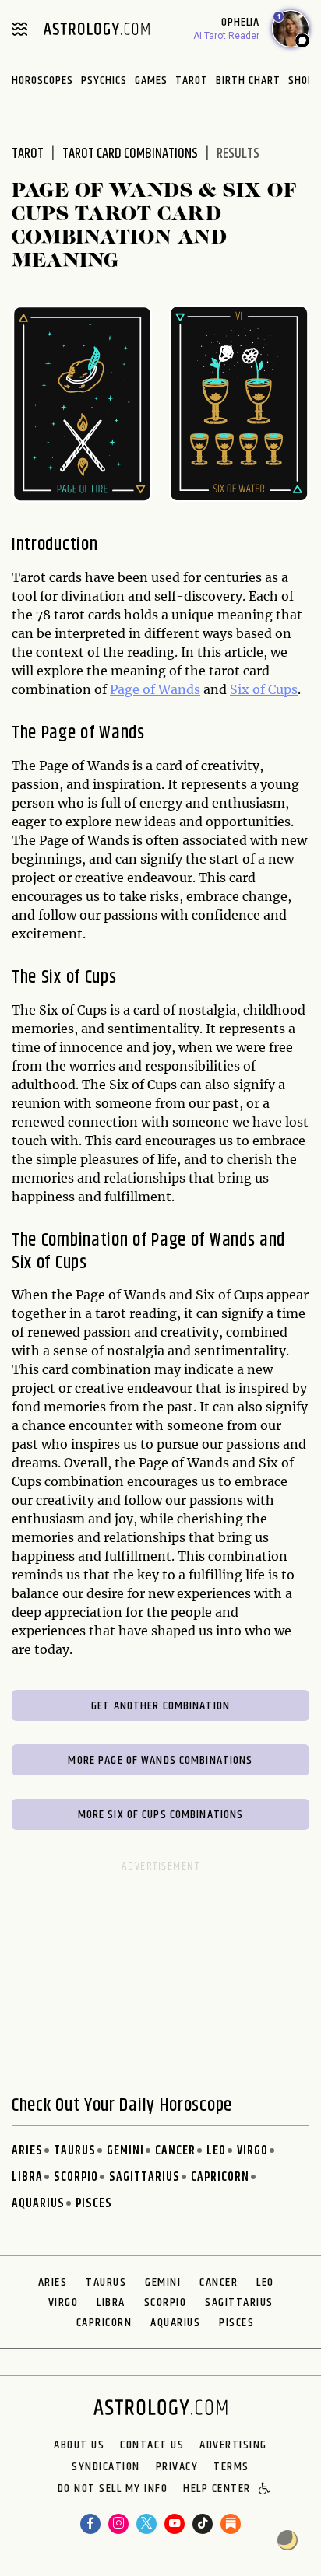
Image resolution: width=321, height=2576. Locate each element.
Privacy (177, 2467)
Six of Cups (264, 689)
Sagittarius (145, 2177)
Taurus (75, 2151)
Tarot (192, 81)
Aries (27, 2151)
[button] (265, 2490)
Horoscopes (42, 81)
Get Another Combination (160, 1706)
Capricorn (220, 2177)
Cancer (175, 2151)
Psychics (104, 81)
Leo (216, 2151)
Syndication (106, 2467)
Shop (301, 81)
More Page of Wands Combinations (160, 1760)
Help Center (217, 2490)
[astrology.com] (97, 29)
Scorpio (76, 2177)
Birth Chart (248, 81)
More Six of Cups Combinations (161, 1815)
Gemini (125, 2151)
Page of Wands (155, 689)
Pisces (94, 2204)
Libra (27, 2177)
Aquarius (38, 2204)
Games (151, 81)
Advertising (233, 2445)
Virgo (252, 2151)
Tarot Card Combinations (130, 154)
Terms (231, 2467)
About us (79, 2445)
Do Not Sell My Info (113, 2490)
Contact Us (152, 2445)
